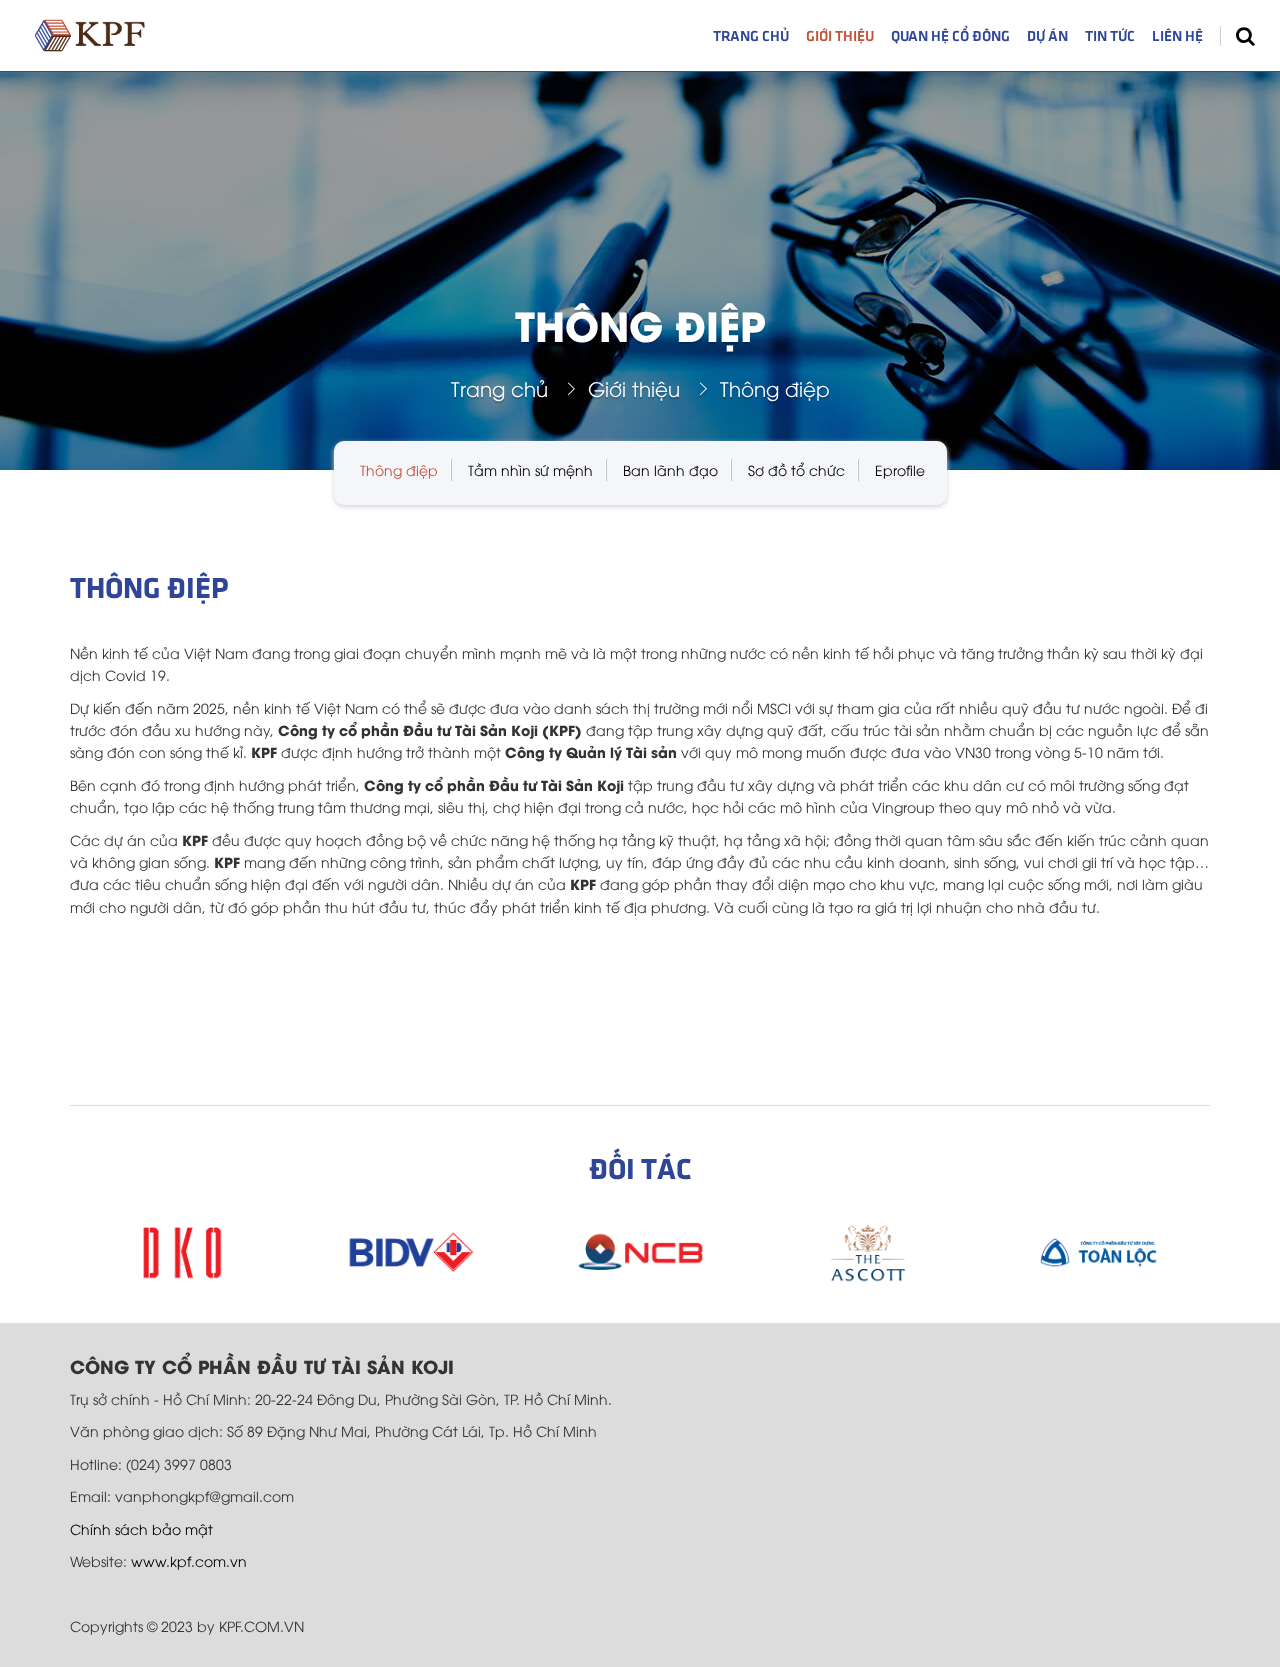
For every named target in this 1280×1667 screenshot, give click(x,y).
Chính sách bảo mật (141, 1528)
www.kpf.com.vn (189, 1560)
